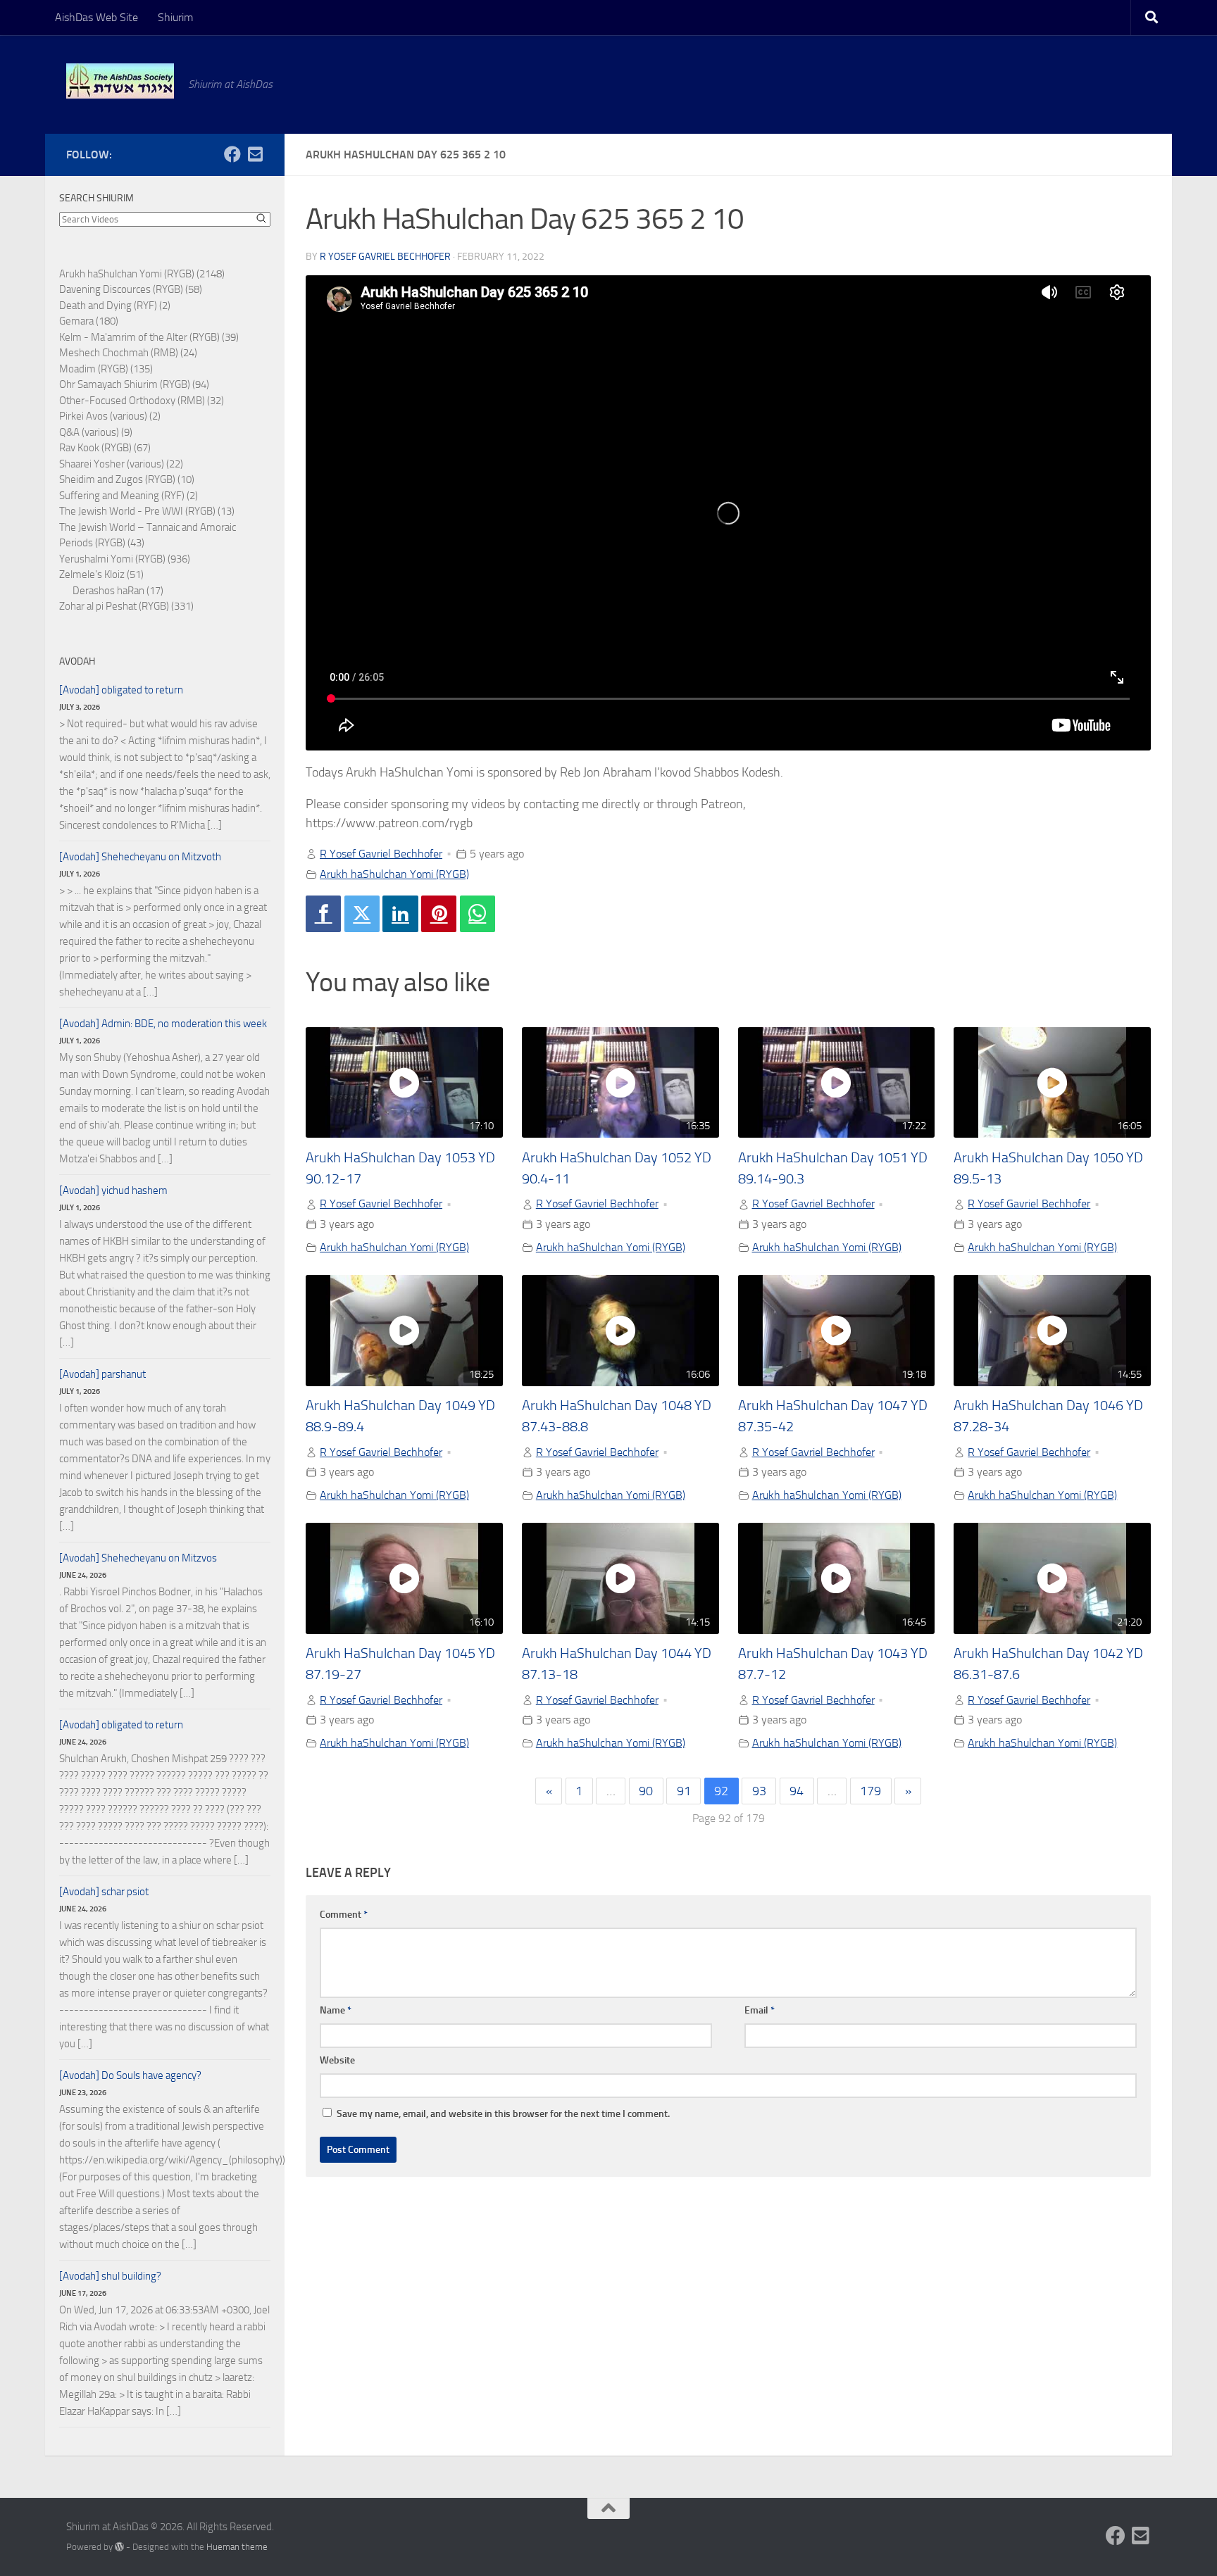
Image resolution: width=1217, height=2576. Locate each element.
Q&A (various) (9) (96, 432)
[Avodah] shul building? (110, 2276)
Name (336, 2010)
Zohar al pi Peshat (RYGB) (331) (126, 606)
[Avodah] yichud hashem (113, 1190)
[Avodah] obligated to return (121, 690)
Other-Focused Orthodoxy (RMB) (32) (142, 401)
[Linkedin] (400, 914)
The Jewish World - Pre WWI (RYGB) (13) (147, 511)
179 (870, 1791)
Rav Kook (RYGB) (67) (105, 448)
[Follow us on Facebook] (232, 154)
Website (337, 2060)
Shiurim (175, 17)
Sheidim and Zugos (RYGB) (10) (127, 479)
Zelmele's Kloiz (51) (101, 574)
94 (797, 1791)
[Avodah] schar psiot (104, 1892)
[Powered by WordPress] (119, 2547)
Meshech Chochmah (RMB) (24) (128, 353)
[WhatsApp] (478, 914)
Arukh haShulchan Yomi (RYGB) (394, 874)
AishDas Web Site (96, 17)
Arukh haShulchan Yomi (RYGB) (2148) (142, 274)
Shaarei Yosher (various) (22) (121, 464)
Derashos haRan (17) (118, 591)
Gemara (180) (89, 321)
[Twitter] (362, 914)
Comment (344, 1915)
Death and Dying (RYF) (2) (115, 306)
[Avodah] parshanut (102, 1374)
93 (759, 1791)
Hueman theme (237, 2547)
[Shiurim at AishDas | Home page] (120, 81)
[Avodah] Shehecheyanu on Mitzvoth (140, 857)
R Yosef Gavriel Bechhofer (385, 257)
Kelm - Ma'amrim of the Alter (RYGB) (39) (149, 337)
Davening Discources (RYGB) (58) (131, 289)
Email (760, 2010)
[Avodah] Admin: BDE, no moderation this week (163, 1024)
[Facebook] (323, 914)
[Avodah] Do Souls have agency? (130, 2075)
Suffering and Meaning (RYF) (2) (129, 496)
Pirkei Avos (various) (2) (110, 416)
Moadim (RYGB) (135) (106, 369)
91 (684, 1791)
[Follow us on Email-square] (255, 154)
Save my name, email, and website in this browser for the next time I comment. (503, 2114)
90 (646, 1791)
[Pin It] (439, 914)
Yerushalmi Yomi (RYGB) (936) (125, 559)
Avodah (77, 661)
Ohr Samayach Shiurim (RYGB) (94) (134, 384)
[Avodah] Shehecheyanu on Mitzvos (138, 1558)
